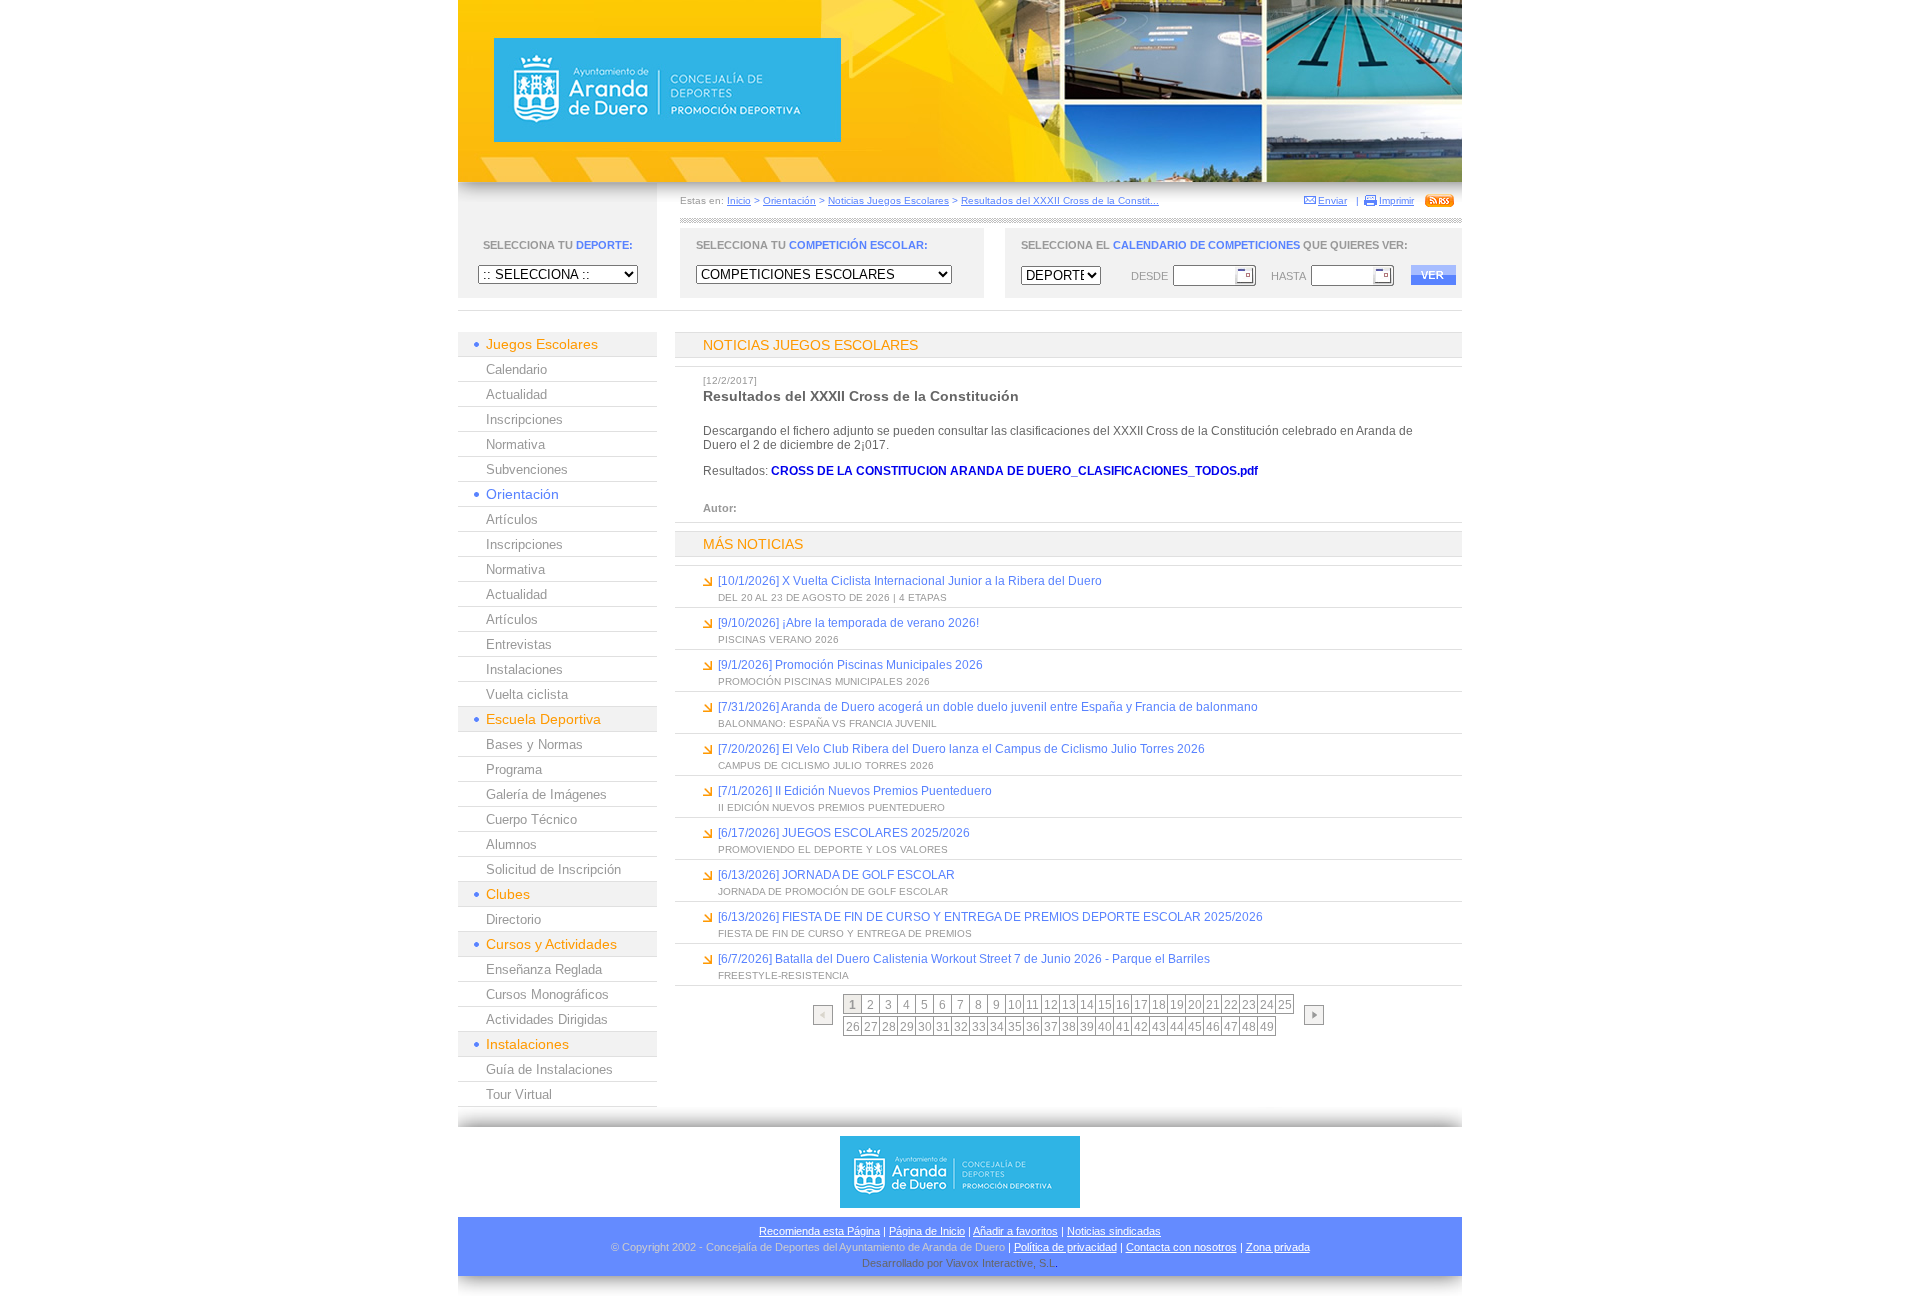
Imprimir (1396, 200)
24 (1267, 1005)
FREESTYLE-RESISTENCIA (783, 975)
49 (1267, 1027)
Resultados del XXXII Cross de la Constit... (1060, 200)
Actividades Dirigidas (547, 1019)
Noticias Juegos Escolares (888, 200)
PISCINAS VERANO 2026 (778, 639)
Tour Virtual (519, 1094)
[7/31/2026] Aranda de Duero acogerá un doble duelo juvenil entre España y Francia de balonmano (988, 707)
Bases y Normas (534, 744)
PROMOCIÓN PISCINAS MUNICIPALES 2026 (824, 681)
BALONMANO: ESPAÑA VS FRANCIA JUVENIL (827, 723)
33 (979, 1027)
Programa (514, 769)
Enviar (1332, 200)
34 (997, 1027)
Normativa (515, 444)
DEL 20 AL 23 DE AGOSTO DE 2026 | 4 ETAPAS (832, 597)
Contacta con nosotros (1181, 1247)
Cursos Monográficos (547, 994)
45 (1195, 1027)
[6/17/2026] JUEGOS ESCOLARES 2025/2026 (844, 833)
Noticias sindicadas (1114, 1231)
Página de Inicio (927, 1231)
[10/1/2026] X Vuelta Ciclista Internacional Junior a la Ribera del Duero (910, 581)
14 (1087, 1005)
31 (943, 1027)
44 (1177, 1027)
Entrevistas (519, 644)
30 (925, 1027)
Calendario (516, 369)
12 (1051, 1005)
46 (1213, 1027)
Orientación (789, 200)
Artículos (512, 519)
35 (1015, 1027)
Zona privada (1278, 1247)
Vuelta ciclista (527, 694)
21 (1213, 1005)
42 (1141, 1027)
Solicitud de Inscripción (553, 869)
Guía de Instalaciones (549, 1069)
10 (1015, 1005)
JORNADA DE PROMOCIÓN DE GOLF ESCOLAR (833, 891)
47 (1231, 1027)
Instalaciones (524, 669)
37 (1051, 1027)
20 (1195, 1005)
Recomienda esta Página (819, 1231)
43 (1159, 1027)
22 (1231, 1005)
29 (907, 1027)
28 (889, 1027)
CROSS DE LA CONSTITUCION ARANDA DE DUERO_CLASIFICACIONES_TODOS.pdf (1014, 471)
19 (1177, 1005)
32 (961, 1027)
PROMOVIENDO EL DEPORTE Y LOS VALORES (833, 849)
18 (1159, 1005)
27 (871, 1027)
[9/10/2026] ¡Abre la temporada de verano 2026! (848, 623)
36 (1033, 1027)
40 (1105, 1027)
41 (1123, 1027)
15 (1105, 1005)
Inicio (739, 200)
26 (853, 1027)
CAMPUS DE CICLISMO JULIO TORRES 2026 (826, 765)
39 (1087, 1027)
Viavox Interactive (989, 1263)
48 (1249, 1027)
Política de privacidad (1065, 1247)
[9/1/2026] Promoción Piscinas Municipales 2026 (850, 665)
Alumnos (511, 844)
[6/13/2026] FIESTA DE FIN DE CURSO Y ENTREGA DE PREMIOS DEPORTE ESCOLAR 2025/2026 (990, 917)
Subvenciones (527, 469)
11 (1032, 1005)
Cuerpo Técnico (531, 819)
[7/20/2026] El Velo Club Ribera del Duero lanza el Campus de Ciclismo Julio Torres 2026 (961, 749)
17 (1141, 1005)
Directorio (513, 919)
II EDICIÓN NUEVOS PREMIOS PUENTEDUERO (831, 807)
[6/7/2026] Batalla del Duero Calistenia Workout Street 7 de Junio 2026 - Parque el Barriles (964, 959)
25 (1285, 1005)
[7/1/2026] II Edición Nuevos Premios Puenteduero (855, 791)
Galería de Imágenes (546, 794)
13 (1069, 1005)
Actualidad (516, 394)
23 (1249, 1005)
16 (1123, 1005)
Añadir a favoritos (1015, 1231)
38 (1069, 1027)
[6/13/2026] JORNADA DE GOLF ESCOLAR (836, 875)
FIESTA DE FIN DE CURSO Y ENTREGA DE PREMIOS (845, 933)
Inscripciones (524, 419)
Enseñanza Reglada (544, 969)
